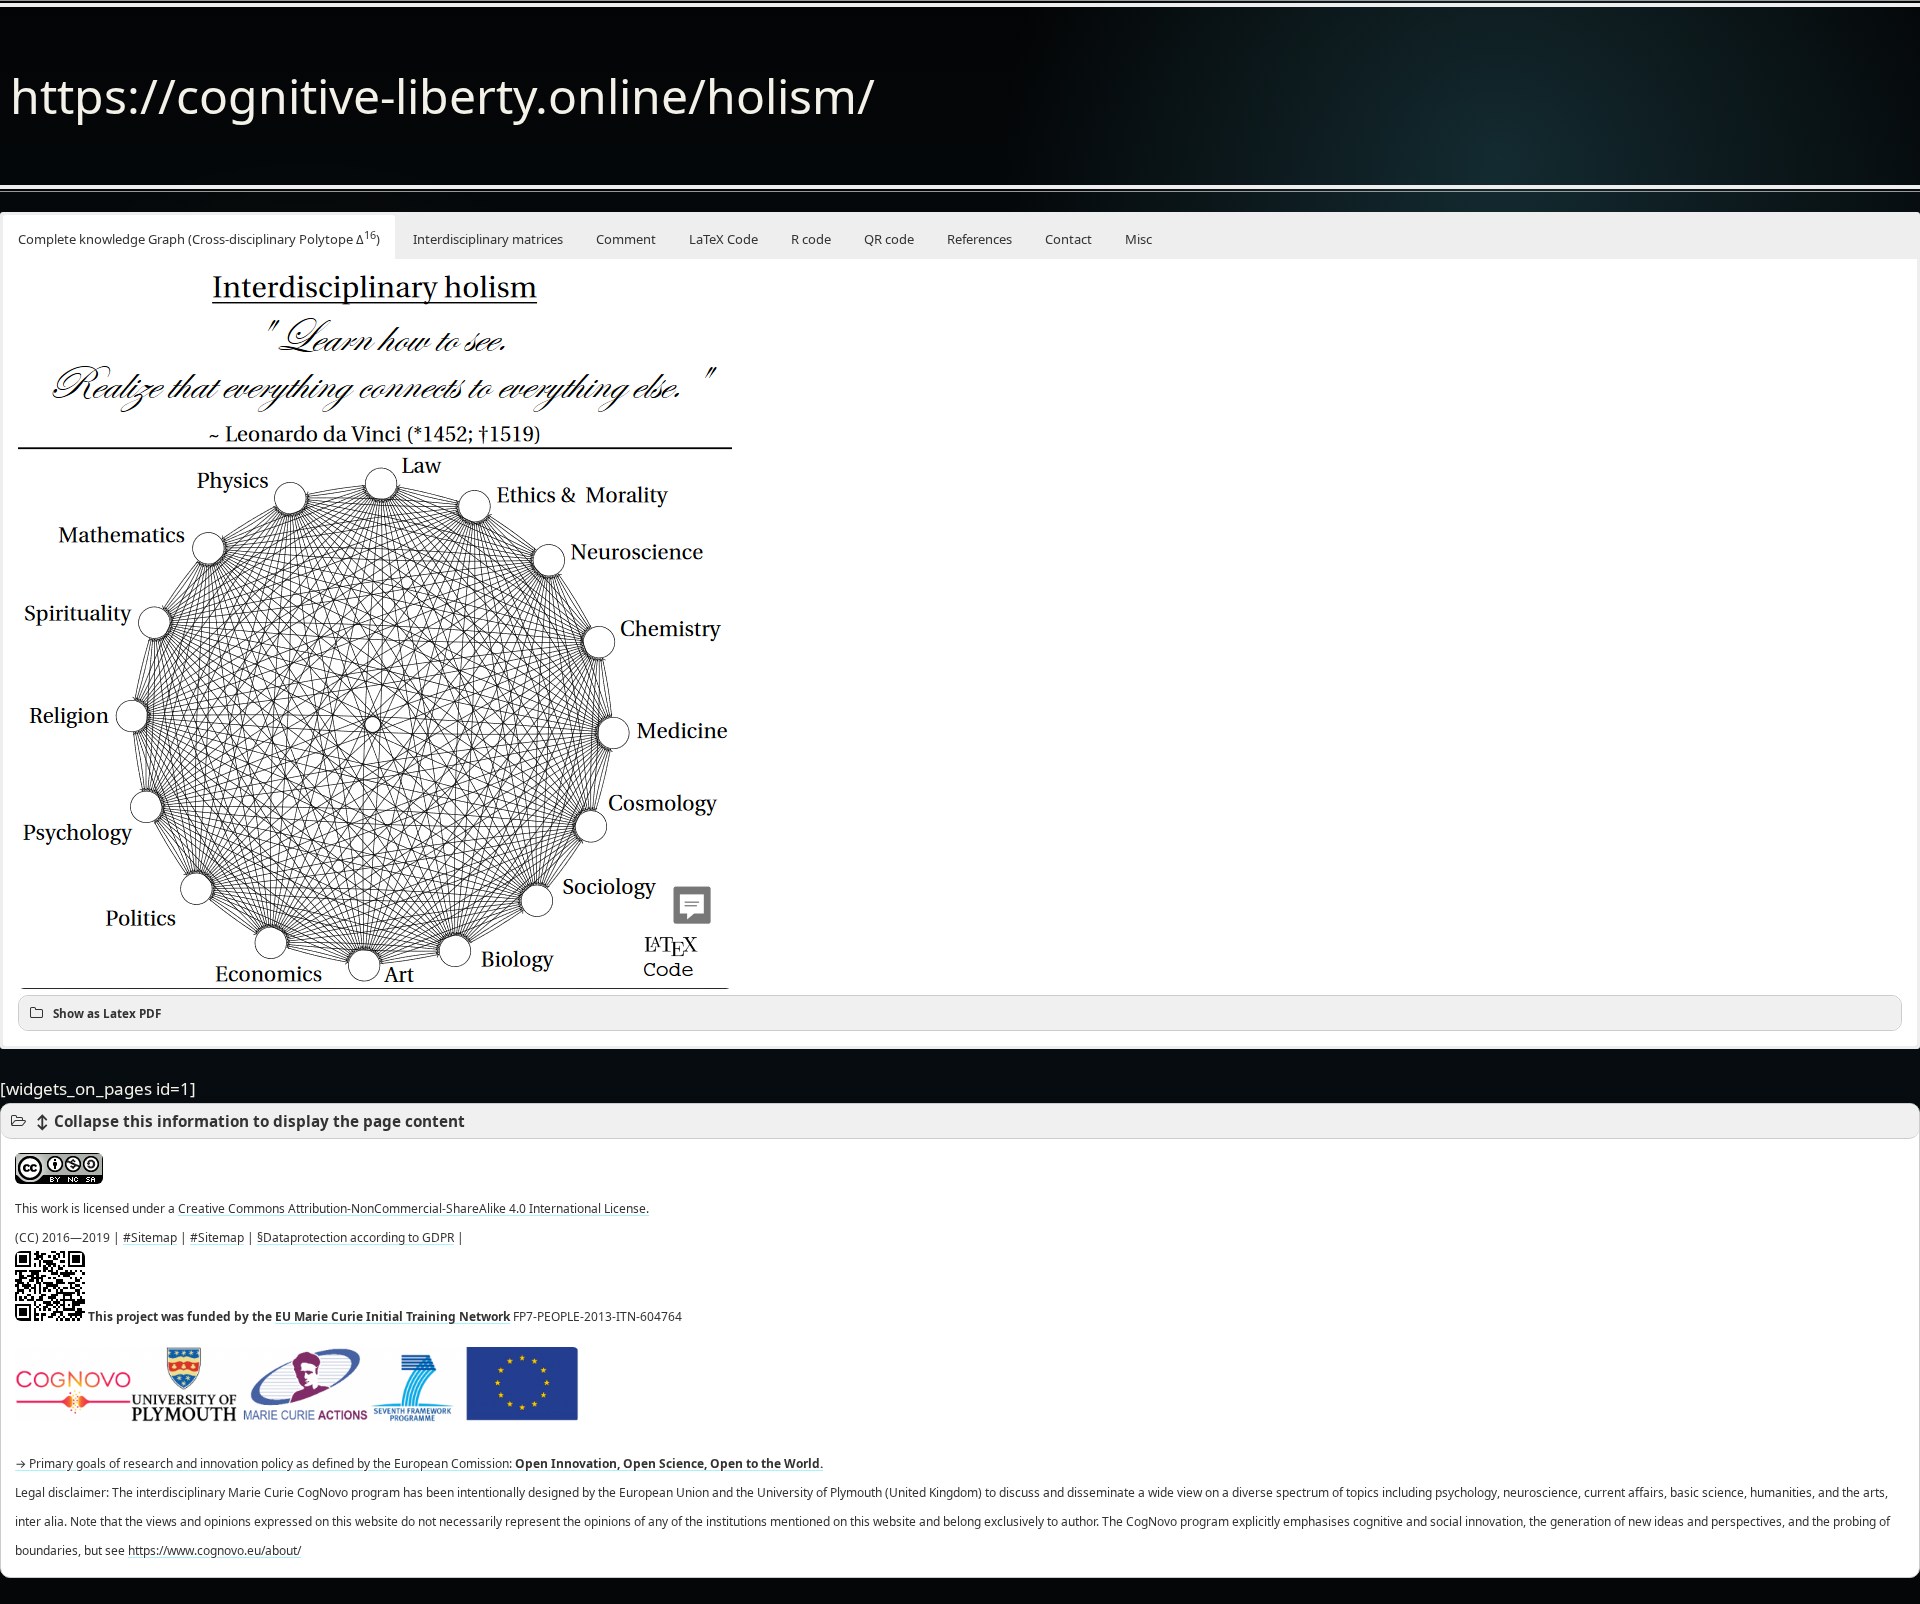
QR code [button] (889, 239)
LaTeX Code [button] (723, 239)
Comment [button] (626, 239)
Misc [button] (1138, 239)
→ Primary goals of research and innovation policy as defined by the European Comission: (419, 1463)
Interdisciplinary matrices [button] (488, 239)
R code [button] (811, 239)
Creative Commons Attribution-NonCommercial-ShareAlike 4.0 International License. (413, 1208)
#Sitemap (150, 1237)
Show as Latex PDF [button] (107, 1013)
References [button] (979, 239)
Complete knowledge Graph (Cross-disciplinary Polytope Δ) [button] (199, 237)
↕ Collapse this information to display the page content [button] (250, 1121)
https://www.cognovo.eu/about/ (214, 1550)
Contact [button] (1068, 239)
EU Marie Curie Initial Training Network (392, 1316)
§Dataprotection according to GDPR (355, 1237)
